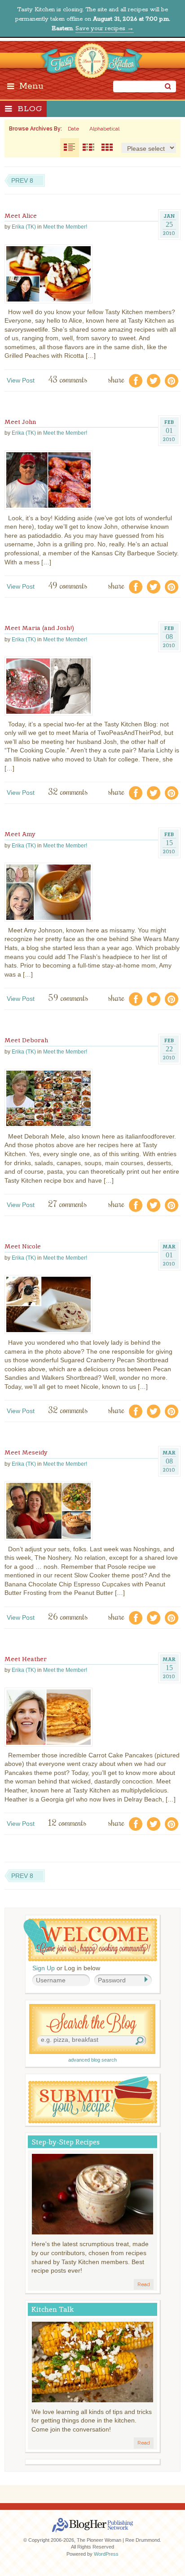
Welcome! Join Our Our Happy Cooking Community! (90, 1940)
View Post (21, 380)
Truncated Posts (88, 148)
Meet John (20, 422)
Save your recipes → (105, 29)
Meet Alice (21, 216)
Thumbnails (107, 148)
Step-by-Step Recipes (66, 2142)
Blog (30, 109)
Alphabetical (104, 129)
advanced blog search (92, 2060)
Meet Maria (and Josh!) (39, 628)
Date (73, 129)
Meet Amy (20, 834)
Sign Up (44, 1968)
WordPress (106, 2554)
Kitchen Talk (53, 2309)
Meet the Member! (65, 227)
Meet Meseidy (26, 1452)
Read (144, 2284)
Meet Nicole (23, 1246)
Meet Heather (26, 1659)
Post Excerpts (70, 148)
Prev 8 (22, 180)
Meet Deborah (26, 1040)
